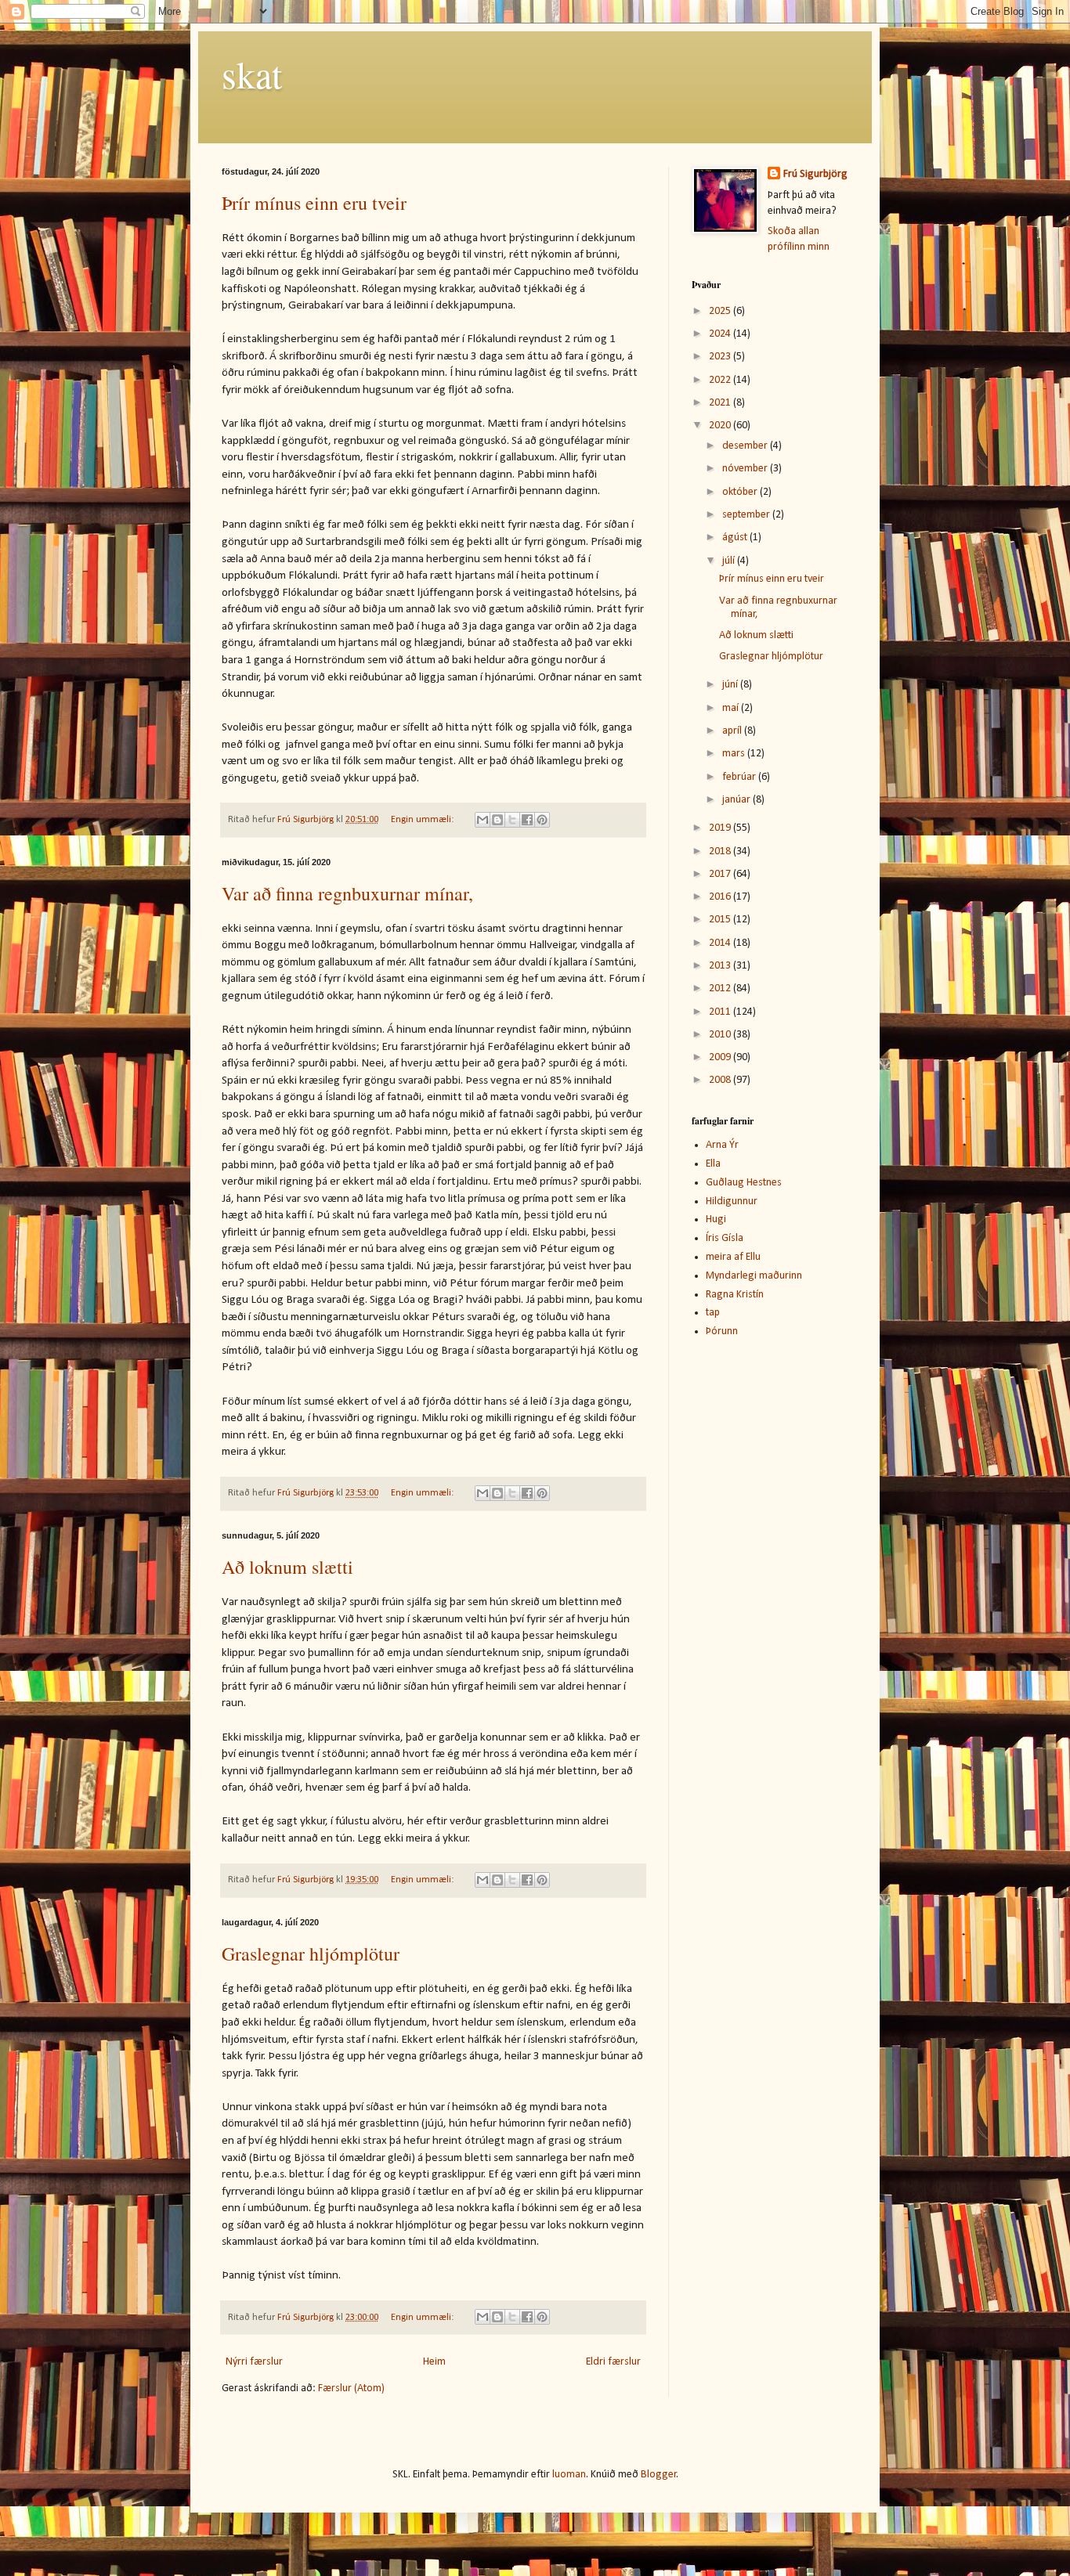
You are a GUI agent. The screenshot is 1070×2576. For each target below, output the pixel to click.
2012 (721, 989)
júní (731, 685)
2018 (721, 851)
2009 (721, 1057)
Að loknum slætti (287, 1567)
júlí (730, 561)
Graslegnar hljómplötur (311, 1954)
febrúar (740, 777)
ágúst (736, 538)
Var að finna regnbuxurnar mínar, (347, 893)
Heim (434, 2362)
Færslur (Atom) (351, 2388)
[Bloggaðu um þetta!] (497, 820)
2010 (721, 1035)
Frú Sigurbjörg (815, 174)
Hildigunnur (732, 1201)
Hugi (716, 1219)
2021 (721, 403)
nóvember (746, 469)
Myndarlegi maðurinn (754, 1276)
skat (252, 74)
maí (732, 708)
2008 (721, 1080)
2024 (721, 334)
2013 (721, 966)
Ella (713, 1164)
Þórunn (722, 1331)
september (747, 515)
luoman (569, 2475)
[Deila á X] (512, 820)
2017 (721, 874)
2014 (721, 943)
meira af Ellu (733, 1257)
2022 (721, 380)
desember (746, 446)
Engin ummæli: (423, 820)
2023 (721, 357)
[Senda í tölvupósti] (483, 820)
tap (713, 1313)
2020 (721, 426)
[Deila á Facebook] (527, 820)
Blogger (659, 2475)
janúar (737, 800)
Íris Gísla (725, 1238)
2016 (721, 897)
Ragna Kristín (735, 1295)
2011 (721, 1012)
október (741, 492)
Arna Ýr (722, 1145)
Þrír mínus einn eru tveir (314, 203)
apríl (733, 731)
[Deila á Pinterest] (542, 820)
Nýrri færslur (254, 2362)
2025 (721, 311)
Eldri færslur (613, 2362)
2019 (721, 828)
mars (735, 754)
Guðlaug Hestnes (744, 1183)
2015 (721, 920)
